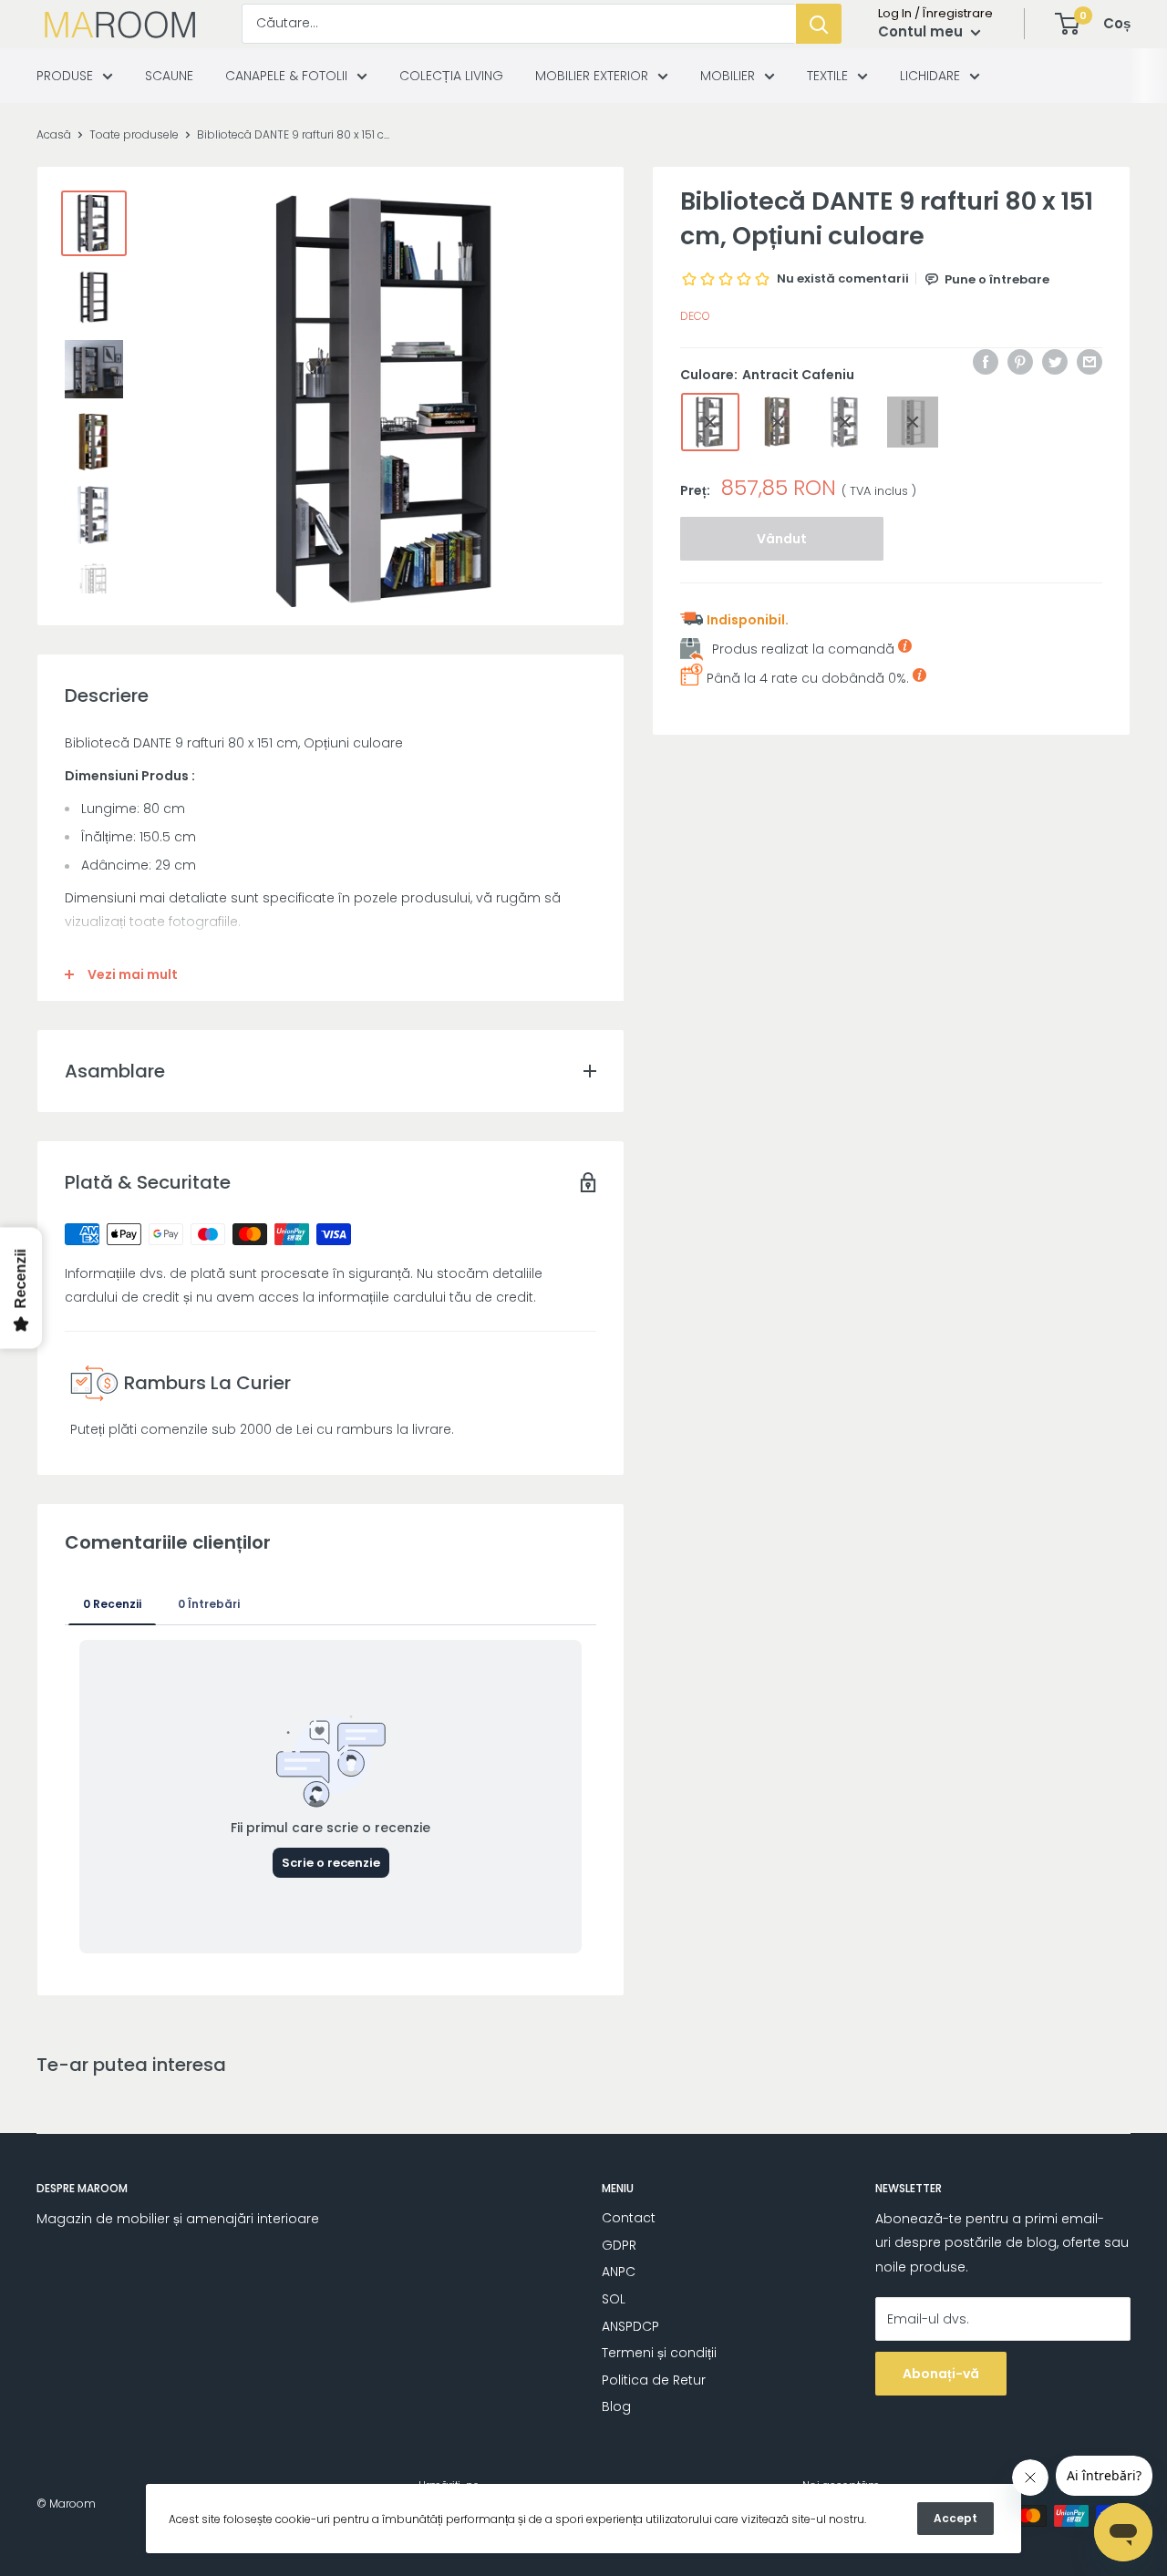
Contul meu (922, 31)
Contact (629, 2218)
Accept (955, 2518)
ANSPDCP (630, 2326)
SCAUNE (169, 76)
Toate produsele (134, 134)
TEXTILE (827, 76)
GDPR (619, 2245)
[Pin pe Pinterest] (1020, 362)
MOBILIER (728, 76)
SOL (614, 2299)
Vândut (782, 539)
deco (695, 317)
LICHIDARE (930, 76)
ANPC (619, 2272)
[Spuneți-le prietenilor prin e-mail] (1090, 362)
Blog (616, 2406)
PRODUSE (65, 76)
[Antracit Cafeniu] (710, 422)
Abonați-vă (941, 2374)
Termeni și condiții (659, 2353)
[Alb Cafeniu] (845, 422)
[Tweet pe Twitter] (1055, 362)
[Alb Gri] (913, 422)
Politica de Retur (654, 2380)
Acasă (54, 134)
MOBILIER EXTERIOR (592, 76)
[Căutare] (819, 24)
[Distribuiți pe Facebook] (986, 362)
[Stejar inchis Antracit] (778, 422)
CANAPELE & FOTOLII (286, 76)
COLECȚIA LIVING (451, 76)
